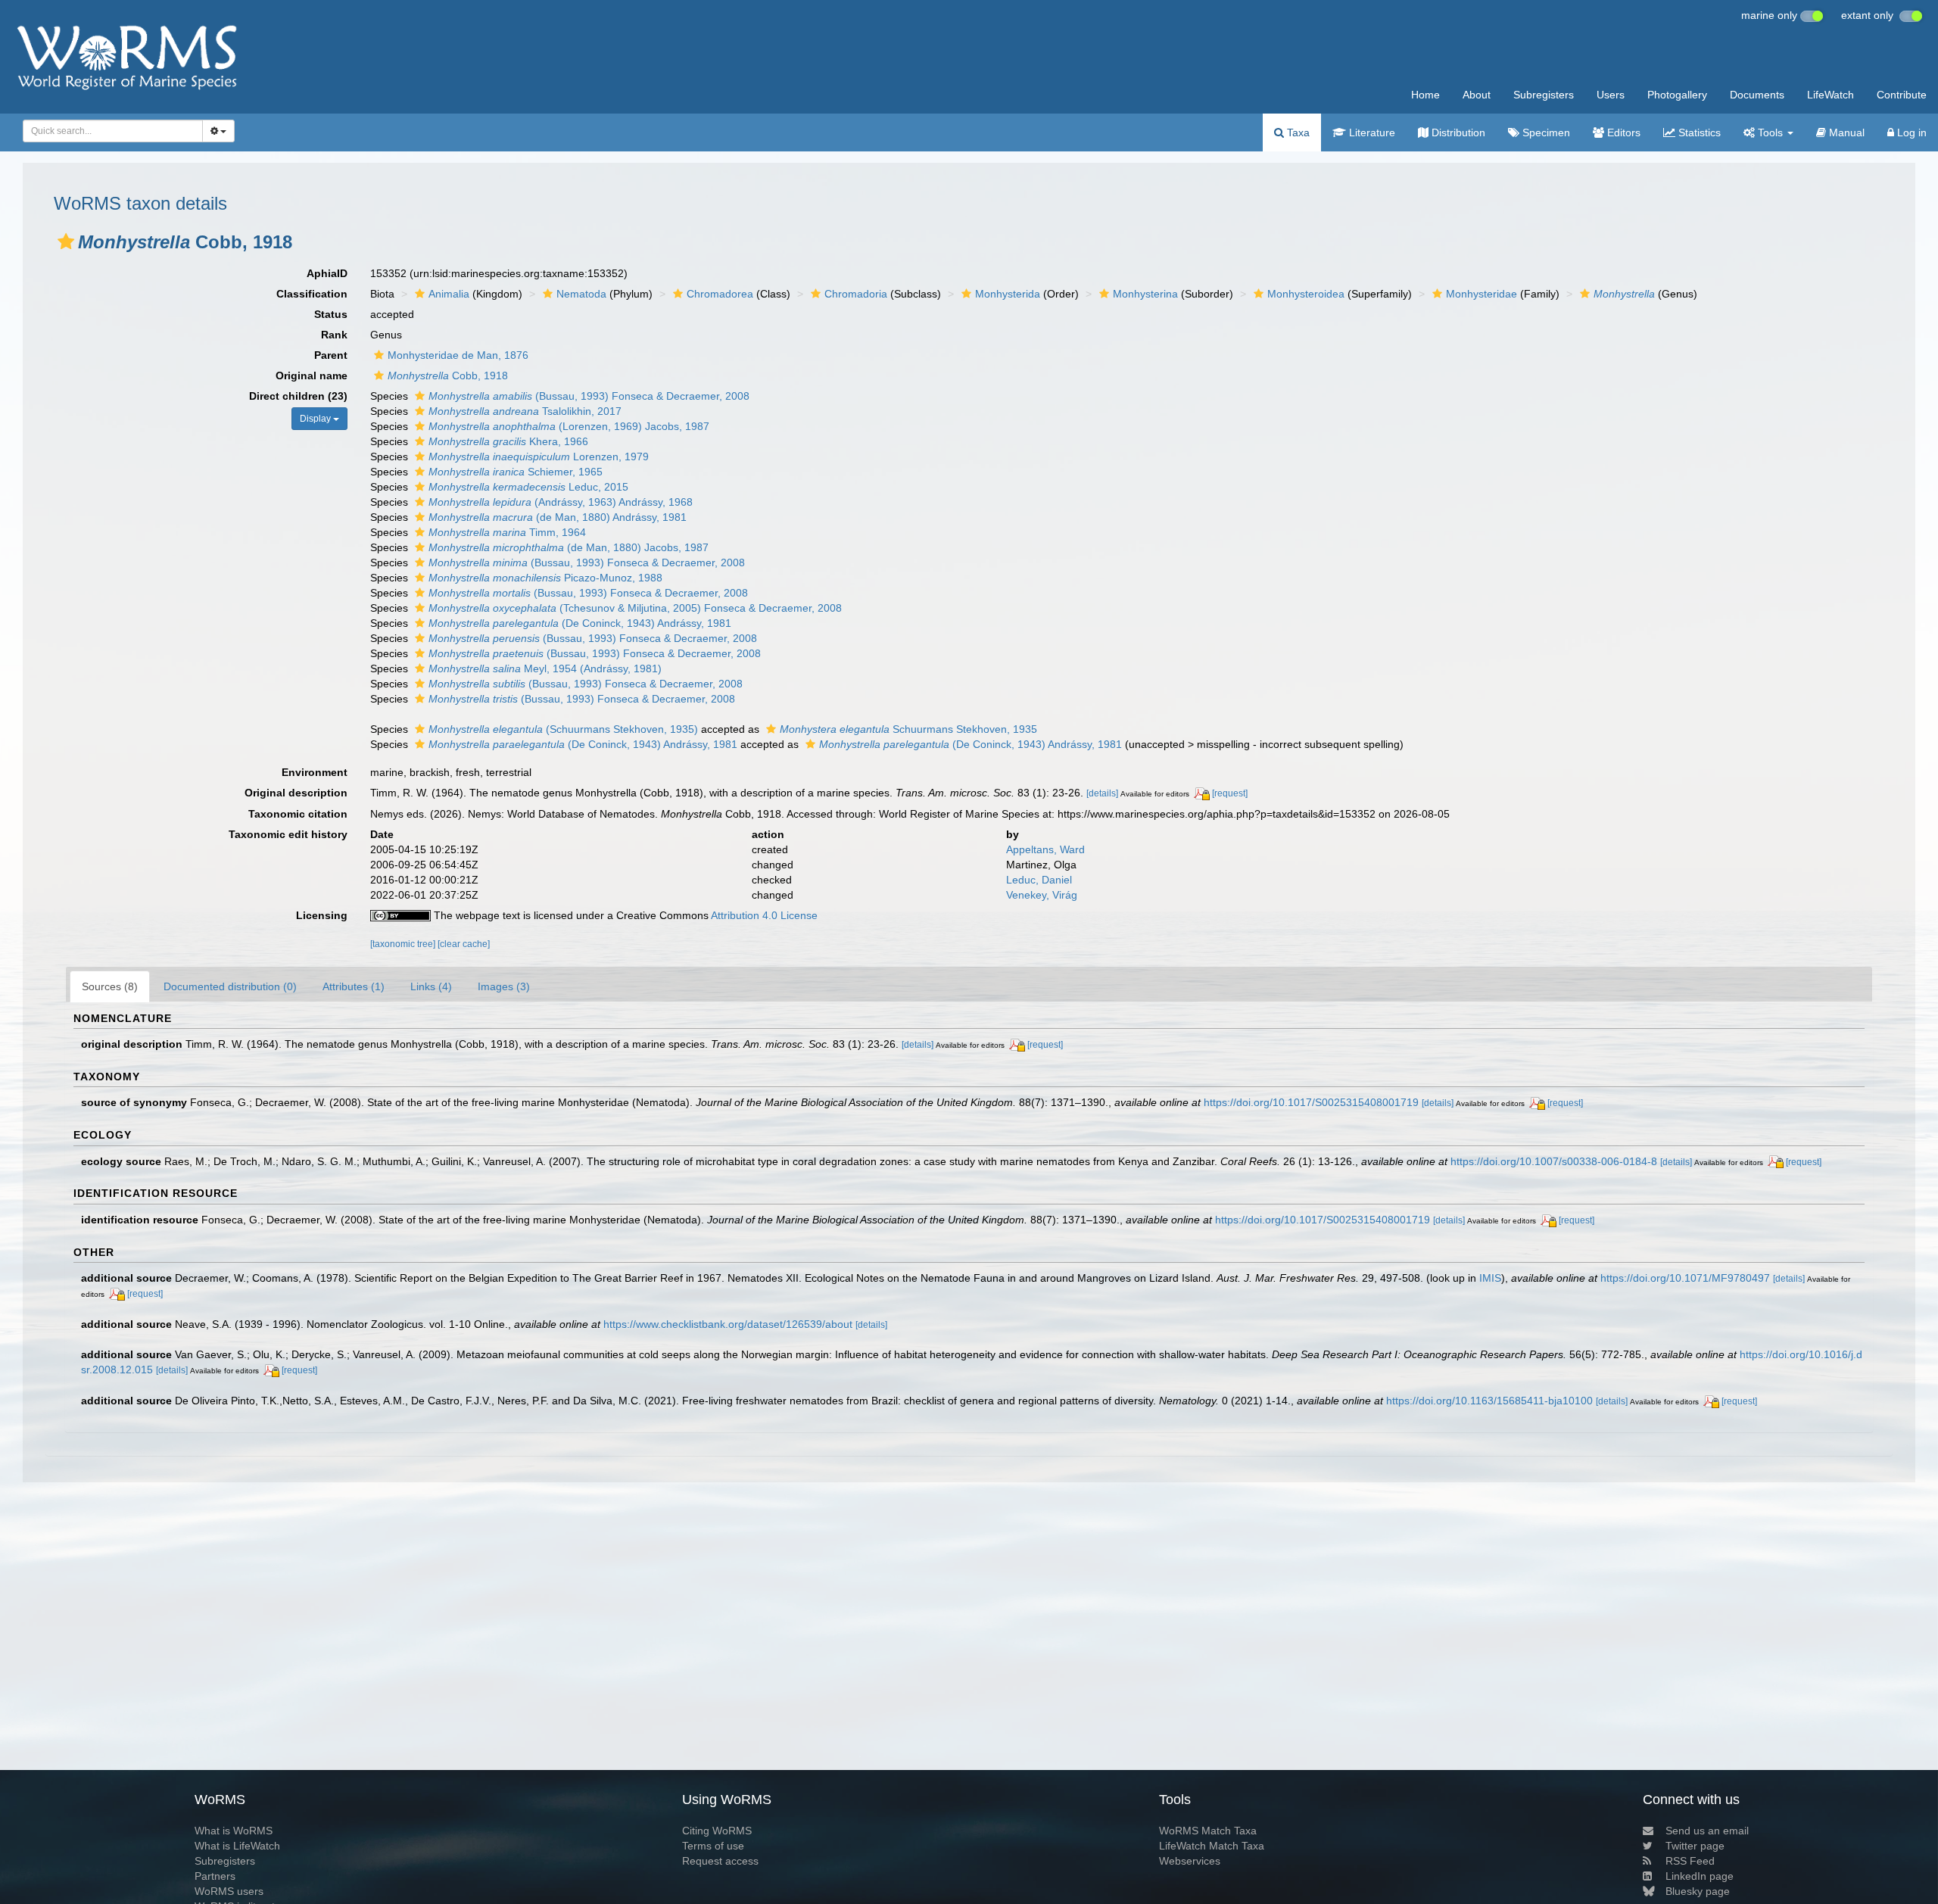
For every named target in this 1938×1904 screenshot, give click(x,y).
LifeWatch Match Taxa (1212, 1846)
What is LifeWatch (237, 1846)
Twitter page (1695, 1846)
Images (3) (504, 986)
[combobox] (113, 131)
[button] (66, 242)
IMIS (1490, 1278)
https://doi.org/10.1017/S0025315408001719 (1311, 1102)
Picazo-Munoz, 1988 (545, 578)
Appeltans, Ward (1045, 849)
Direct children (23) (298, 396)
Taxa (1297, 132)
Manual (1845, 132)
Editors (1622, 132)
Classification (312, 294)
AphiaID (327, 273)
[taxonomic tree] (404, 944)
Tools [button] (1770, 132)
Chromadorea (720, 294)
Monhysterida (1008, 294)
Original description (296, 793)
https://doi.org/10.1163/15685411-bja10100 (1489, 1401)
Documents (1757, 95)
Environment (315, 772)
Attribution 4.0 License (764, 915)
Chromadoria (856, 294)
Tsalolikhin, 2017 (525, 411)
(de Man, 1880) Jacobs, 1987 (569, 547)
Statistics (1698, 132)
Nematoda (581, 294)
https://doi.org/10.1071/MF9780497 (1685, 1278)
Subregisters (1544, 95)
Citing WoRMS (717, 1831)
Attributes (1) (354, 986)
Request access (720, 1861)
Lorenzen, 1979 (539, 457)
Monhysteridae (1482, 294)
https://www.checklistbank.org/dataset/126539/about (728, 1324)
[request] (1230, 793)
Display (316, 419)
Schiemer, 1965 (516, 472)
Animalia (449, 294)
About (1477, 95)
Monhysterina (1145, 294)
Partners (215, 1876)
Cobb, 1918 (448, 376)
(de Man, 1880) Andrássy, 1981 (558, 517)
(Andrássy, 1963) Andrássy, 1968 (561, 502)
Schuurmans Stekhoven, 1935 (908, 729)
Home (1425, 95)
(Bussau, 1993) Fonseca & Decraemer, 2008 (589, 396)
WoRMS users (229, 1891)
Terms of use (713, 1846)
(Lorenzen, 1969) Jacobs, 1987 (569, 426)
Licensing (322, 915)
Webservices (1190, 1861)
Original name (312, 376)
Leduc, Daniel (1039, 880)
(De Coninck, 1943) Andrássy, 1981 (580, 623)
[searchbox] (109, 131)
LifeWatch (1831, 95)
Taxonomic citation (298, 814)
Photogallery (1677, 95)
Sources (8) (110, 986)
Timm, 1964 (507, 532)
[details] (1102, 793)
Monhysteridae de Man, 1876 (458, 355)
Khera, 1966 (508, 441)
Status (331, 314)
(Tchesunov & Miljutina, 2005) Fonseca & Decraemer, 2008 (635, 608)
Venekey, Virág (1042, 895)
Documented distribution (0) (230, 986)
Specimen (1545, 132)
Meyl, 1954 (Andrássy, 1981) (545, 668)
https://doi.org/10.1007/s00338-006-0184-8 (1554, 1161)
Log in (1910, 132)
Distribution (1457, 132)
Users (1611, 95)
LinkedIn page (1700, 1876)
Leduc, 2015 (528, 487)
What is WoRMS (234, 1831)
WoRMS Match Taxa (1208, 1831)
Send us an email (1707, 1831)
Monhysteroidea (1306, 294)
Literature (1371, 132)
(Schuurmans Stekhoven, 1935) (563, 729)
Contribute (1902, 95)
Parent (331, 355)
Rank (334, 335)
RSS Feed (1690, 1861)
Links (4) (431, 986)
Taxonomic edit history (288, 834)
